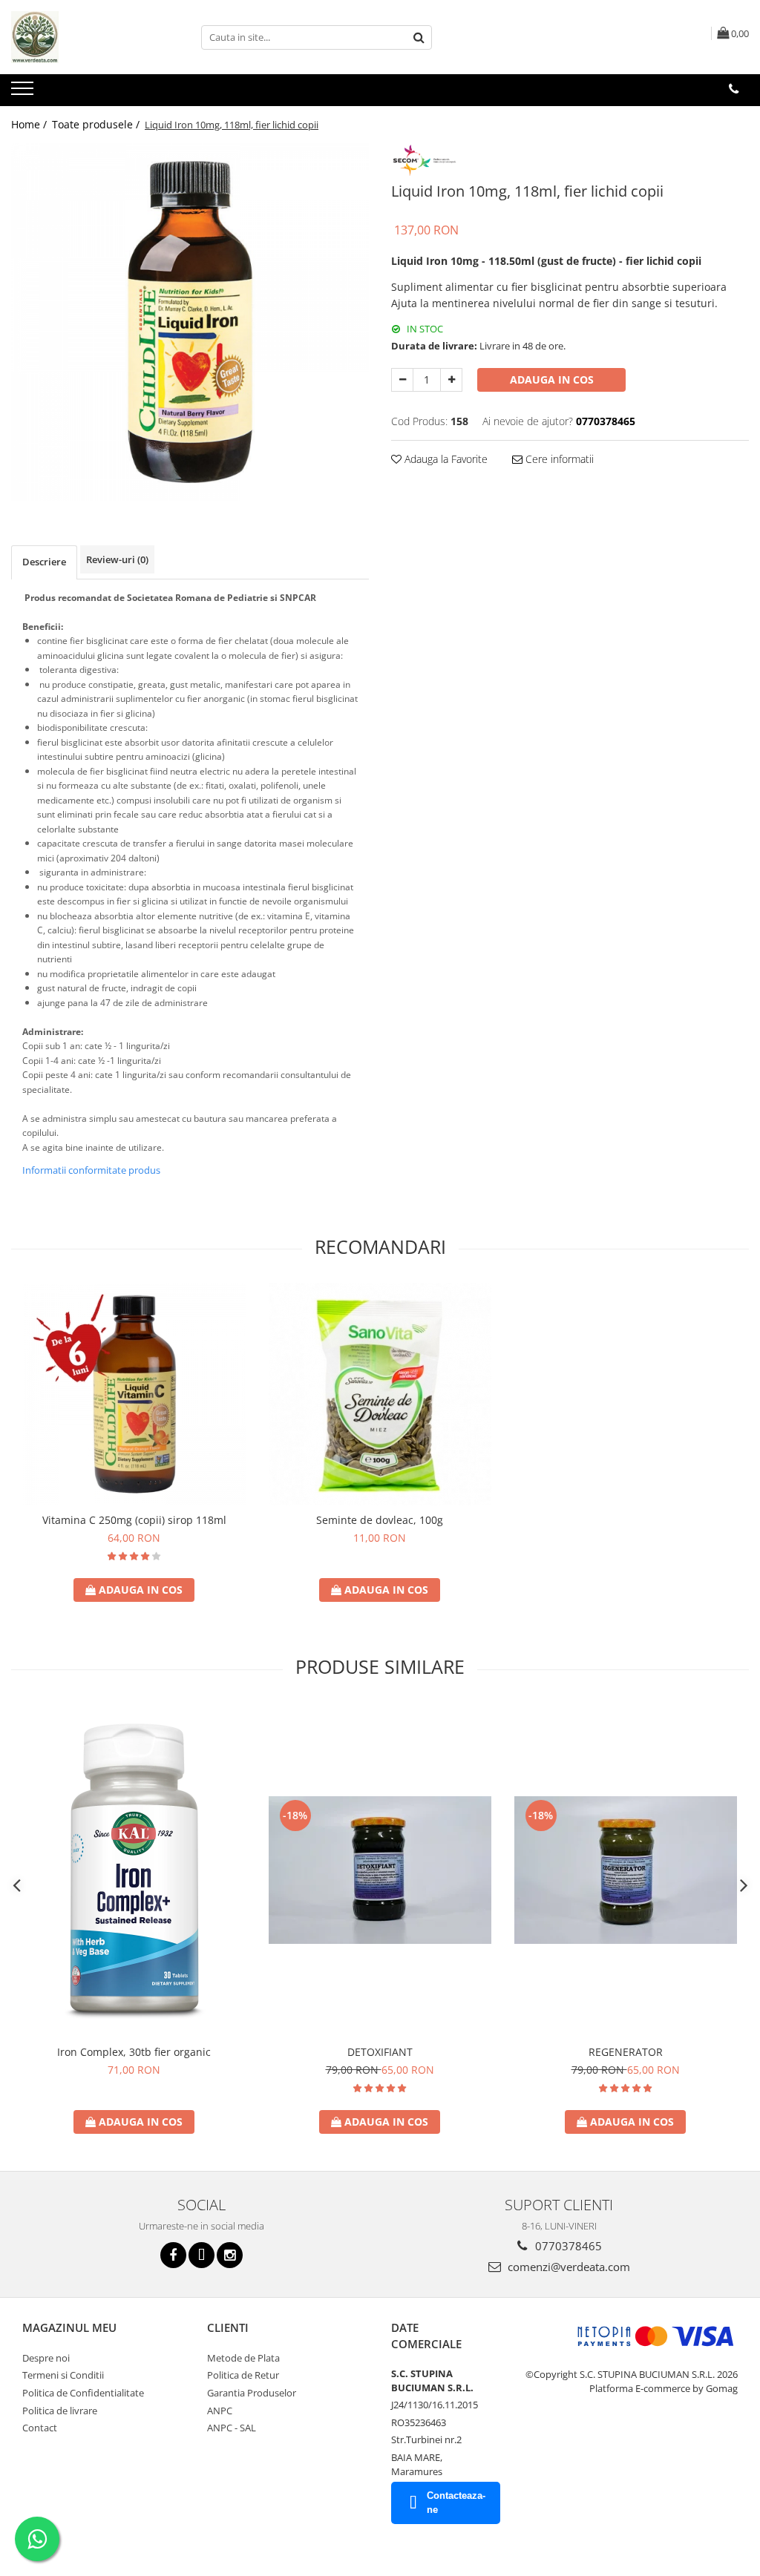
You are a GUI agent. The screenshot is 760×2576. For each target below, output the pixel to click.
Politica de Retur (243, 2375)
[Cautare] (419, 37)
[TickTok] (202, 2255)
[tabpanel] (190, 322)
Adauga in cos (552, 379)
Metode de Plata (243, 2358)
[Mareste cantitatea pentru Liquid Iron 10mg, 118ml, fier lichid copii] (451, 380)
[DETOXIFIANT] (380, 1870)
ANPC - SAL (232, 2428)
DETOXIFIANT (380, 2052)
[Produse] (24, 93)
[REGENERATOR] (626, 1870)
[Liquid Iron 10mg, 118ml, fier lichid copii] (190, 322)
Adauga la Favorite (445, 459)
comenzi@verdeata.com (567, 2267)
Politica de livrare (60, 2411)
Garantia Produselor (252, 2393)
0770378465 (567, 2246)
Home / (30, 124)
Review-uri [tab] (117, 559)
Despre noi (46, 2358)
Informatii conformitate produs (91, 1170)
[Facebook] (173, 2255)
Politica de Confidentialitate (83, 2393)
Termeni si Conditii (63, 2375)
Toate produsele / (97, 124)
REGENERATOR (626, 2052)
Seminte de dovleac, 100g (380, 1520)
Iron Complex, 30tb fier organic (134, 2052)
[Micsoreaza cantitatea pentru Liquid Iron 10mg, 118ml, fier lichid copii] (402, 380)
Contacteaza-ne (456, 2503)
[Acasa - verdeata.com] (85, 37)
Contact (40, 2428)
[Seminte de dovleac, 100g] (380, 1394)
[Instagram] (230, 2255)
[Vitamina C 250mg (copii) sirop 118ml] (134, 1394)
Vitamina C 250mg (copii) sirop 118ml (134, 1520)
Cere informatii (558, 459)
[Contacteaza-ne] (734, 89)
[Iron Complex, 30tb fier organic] (134, 1870)
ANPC (220, 2411)
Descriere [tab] (44, 562)
